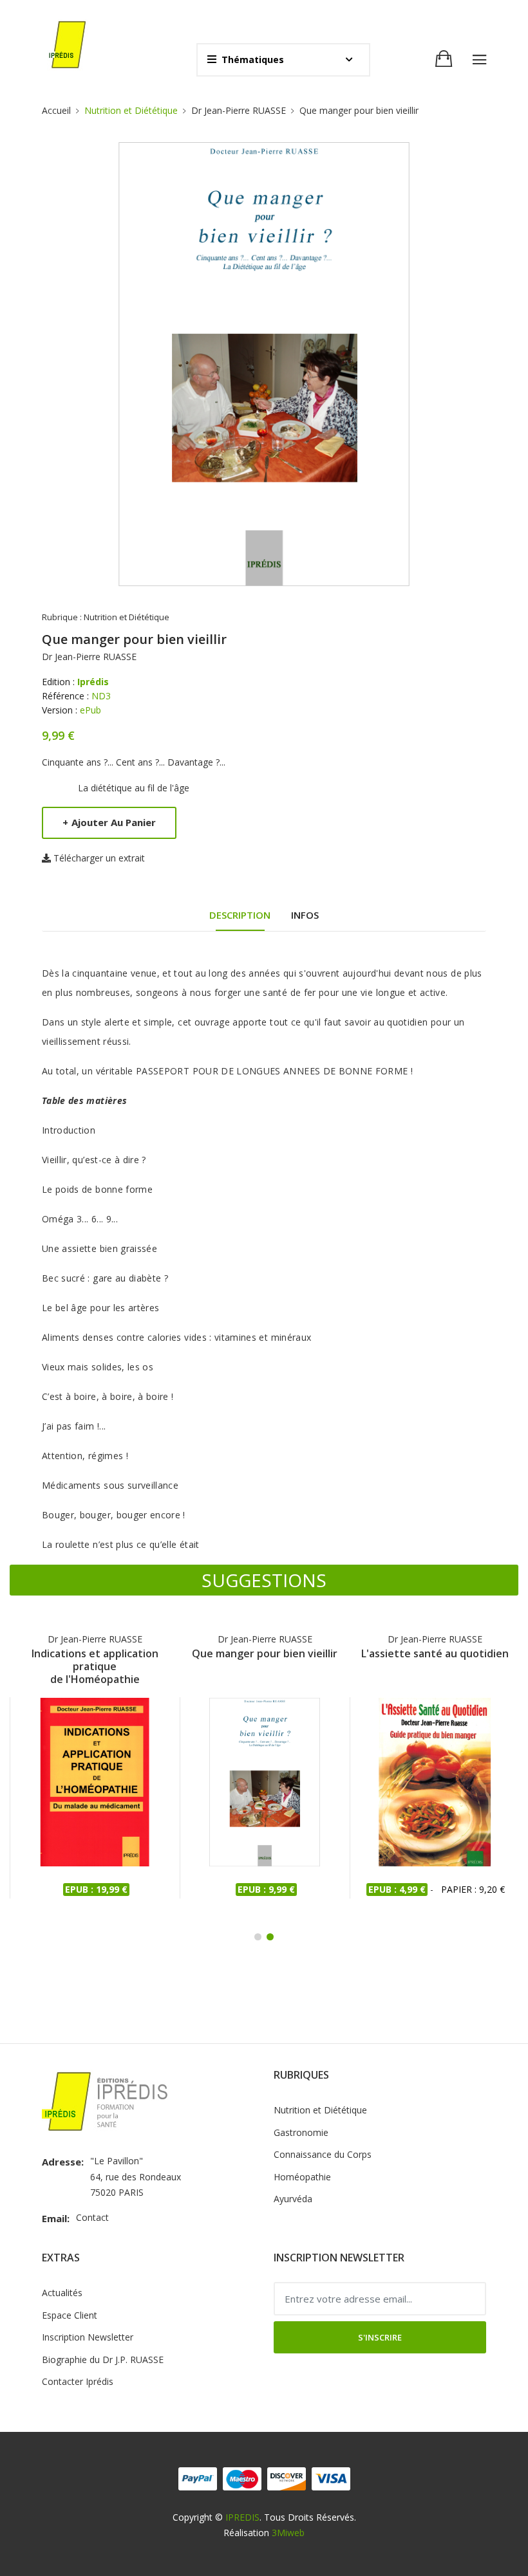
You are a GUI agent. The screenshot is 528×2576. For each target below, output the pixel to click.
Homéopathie (302, 2177)
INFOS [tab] (305, 915)
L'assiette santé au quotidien (435, 1654)
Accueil (56, 110)
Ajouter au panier (109, 822)
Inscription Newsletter (88, 2337)
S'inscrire (380, 2337)
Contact (92, 2217)
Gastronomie (301, 2132)
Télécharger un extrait (99, 858)
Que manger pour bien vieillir (265, 1654)
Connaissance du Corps (323, 2154)
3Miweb (288, 2533)
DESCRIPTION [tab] (240, 915)
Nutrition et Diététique (131, 110)
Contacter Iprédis (78, 2381)
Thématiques (253, 60)
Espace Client (70, 2315)
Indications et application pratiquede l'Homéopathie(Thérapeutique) (95, 1666)
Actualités (62, 2293)
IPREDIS (242, 2517)
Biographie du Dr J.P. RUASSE (103, 2360)
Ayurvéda (293, 2199)
